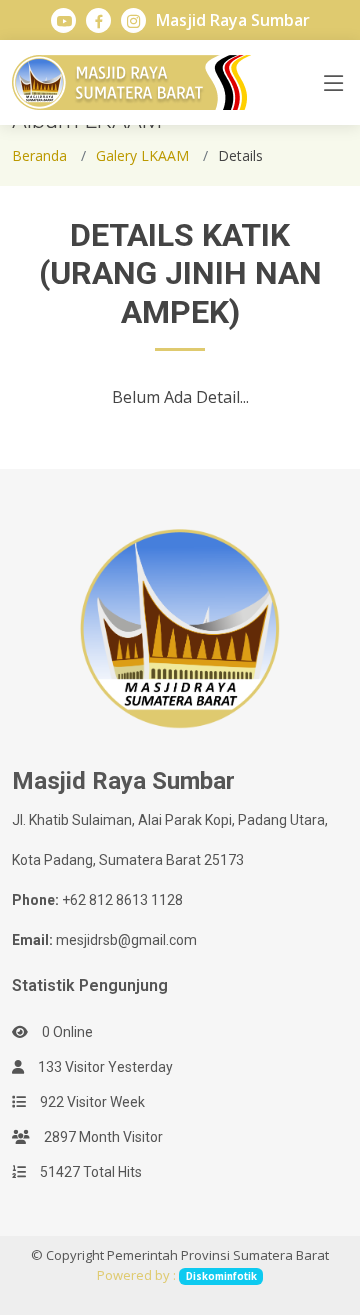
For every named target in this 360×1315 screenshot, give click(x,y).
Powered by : (176, 1275)
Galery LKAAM (142, 155)
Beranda (39, 155)
